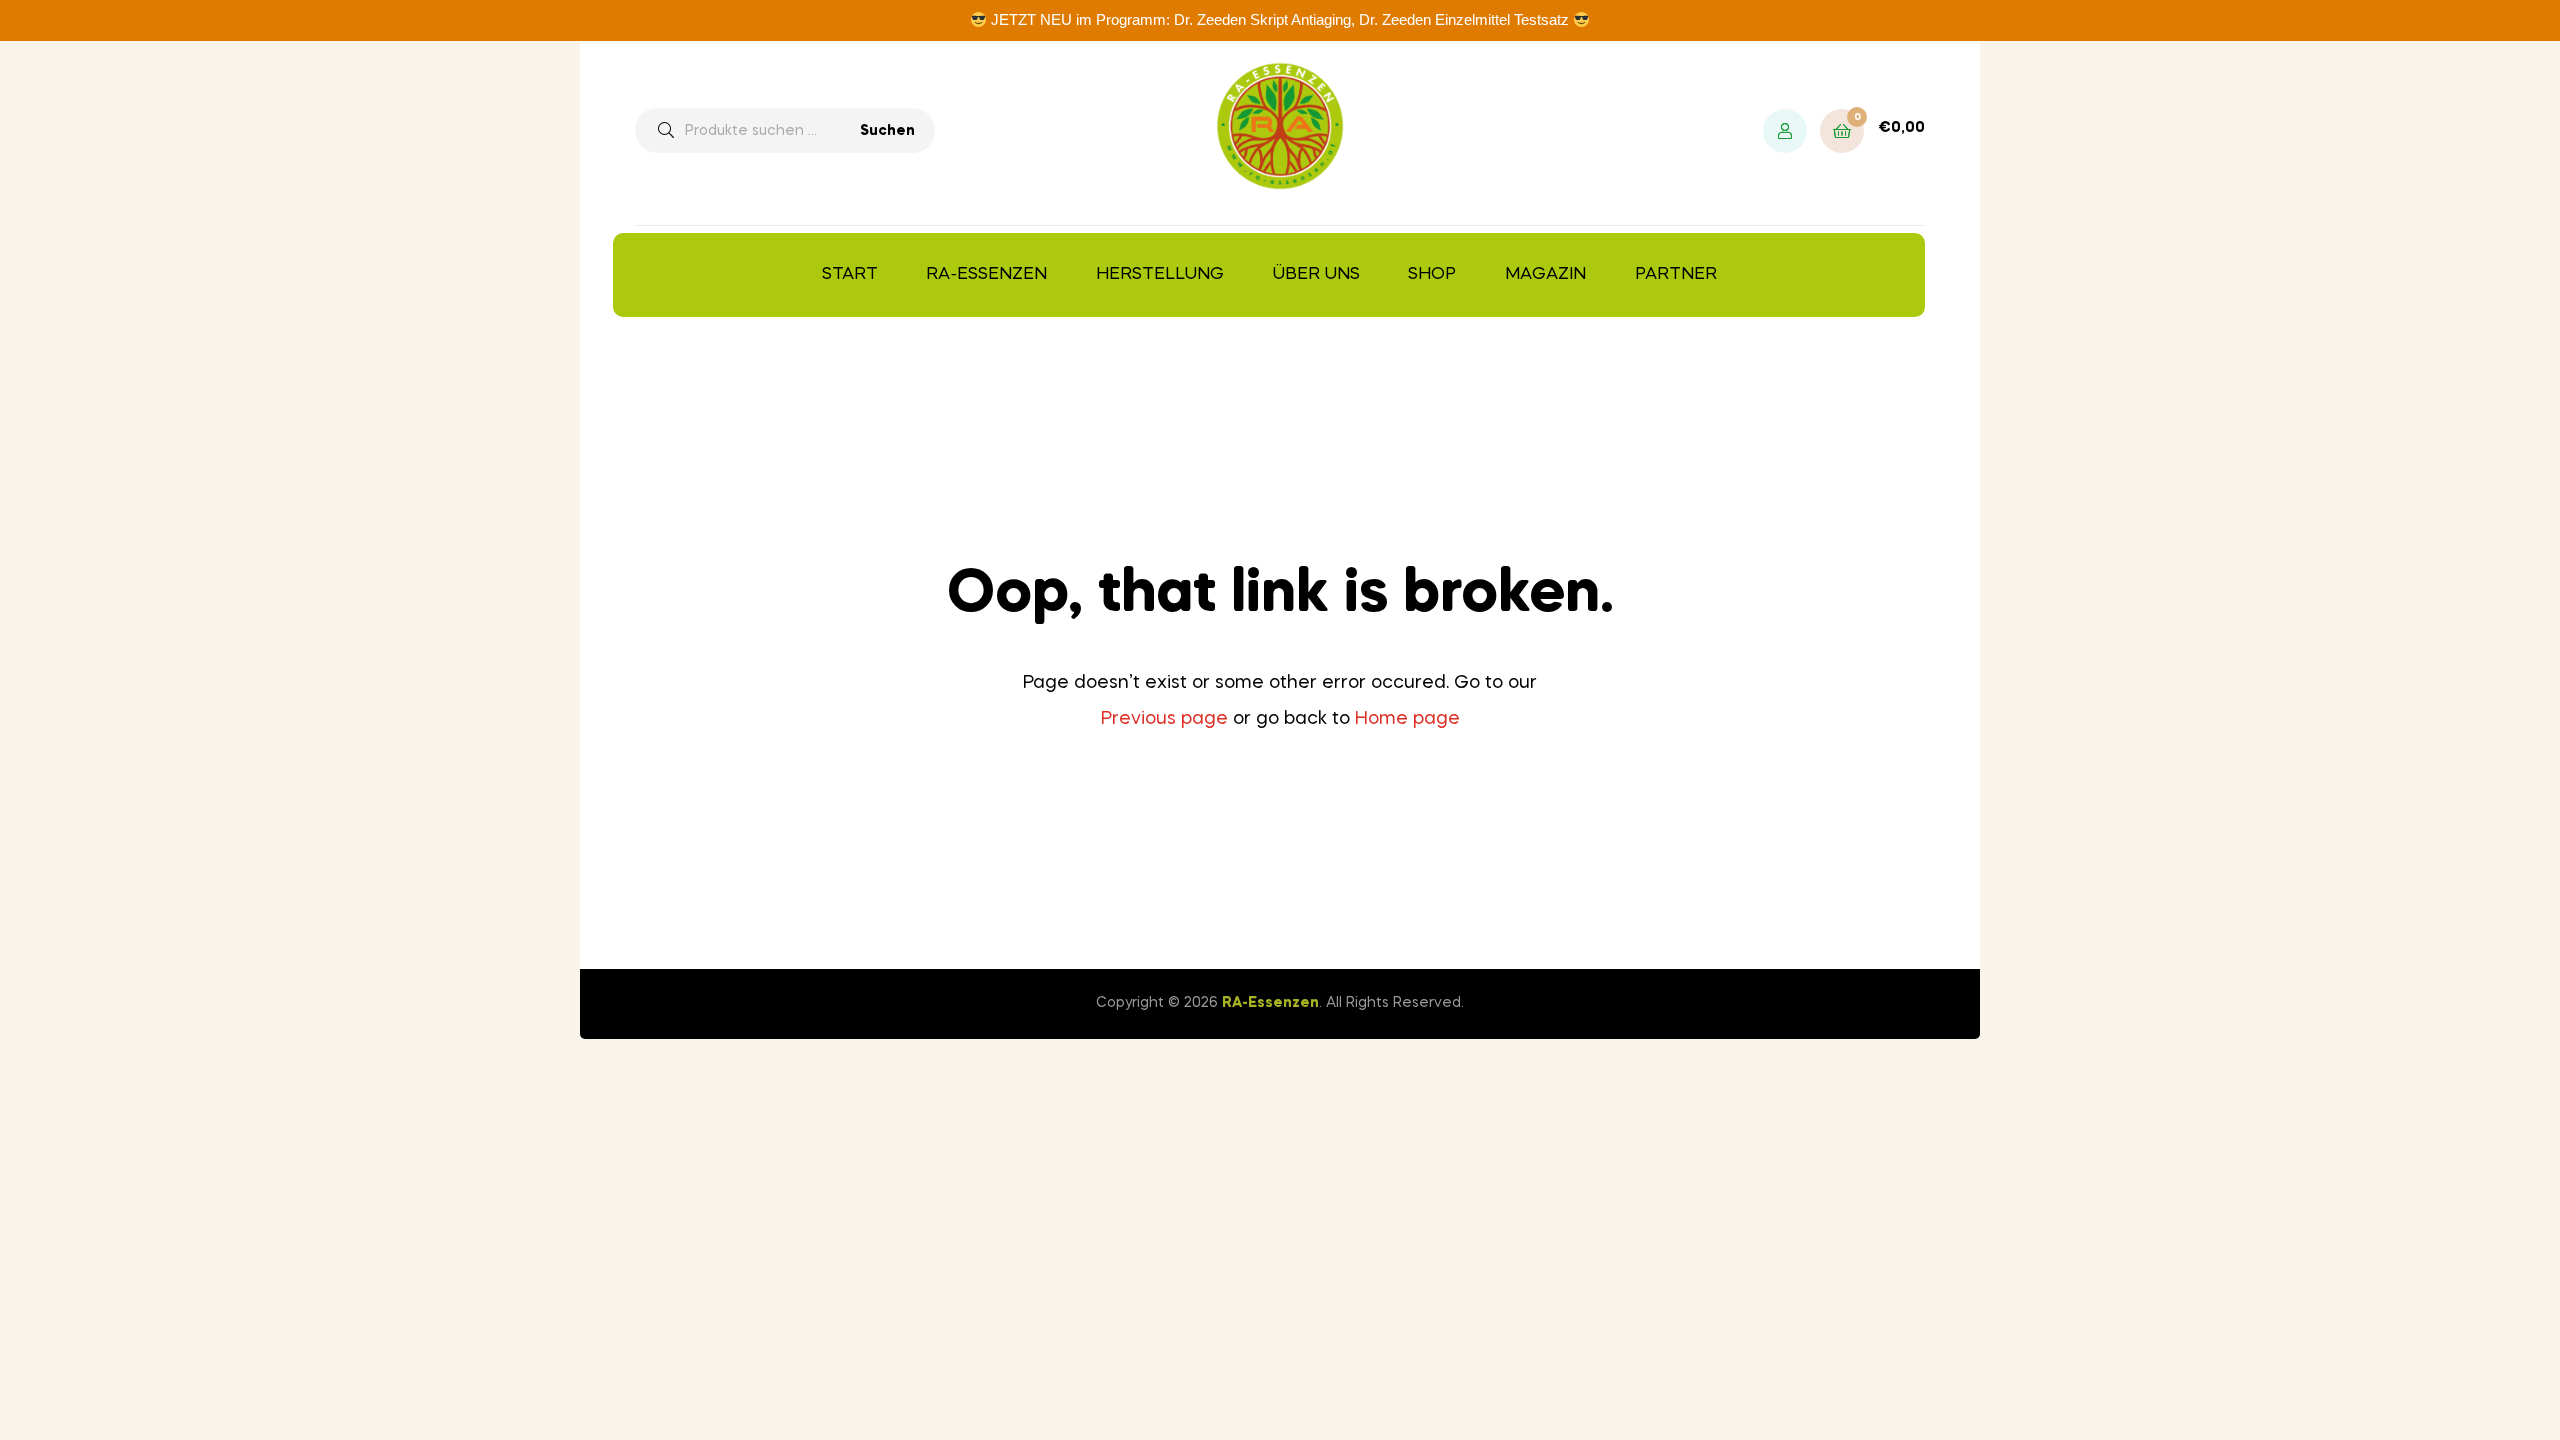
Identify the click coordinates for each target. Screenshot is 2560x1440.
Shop (1432, 274)
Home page (1407, 719)
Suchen (887, 131)
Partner (1676, 274)
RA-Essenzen (986, 274)
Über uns (1316, 274)
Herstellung (1160, 274)
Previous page (1164, 719)
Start (850, 274)
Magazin (1545, 274)
